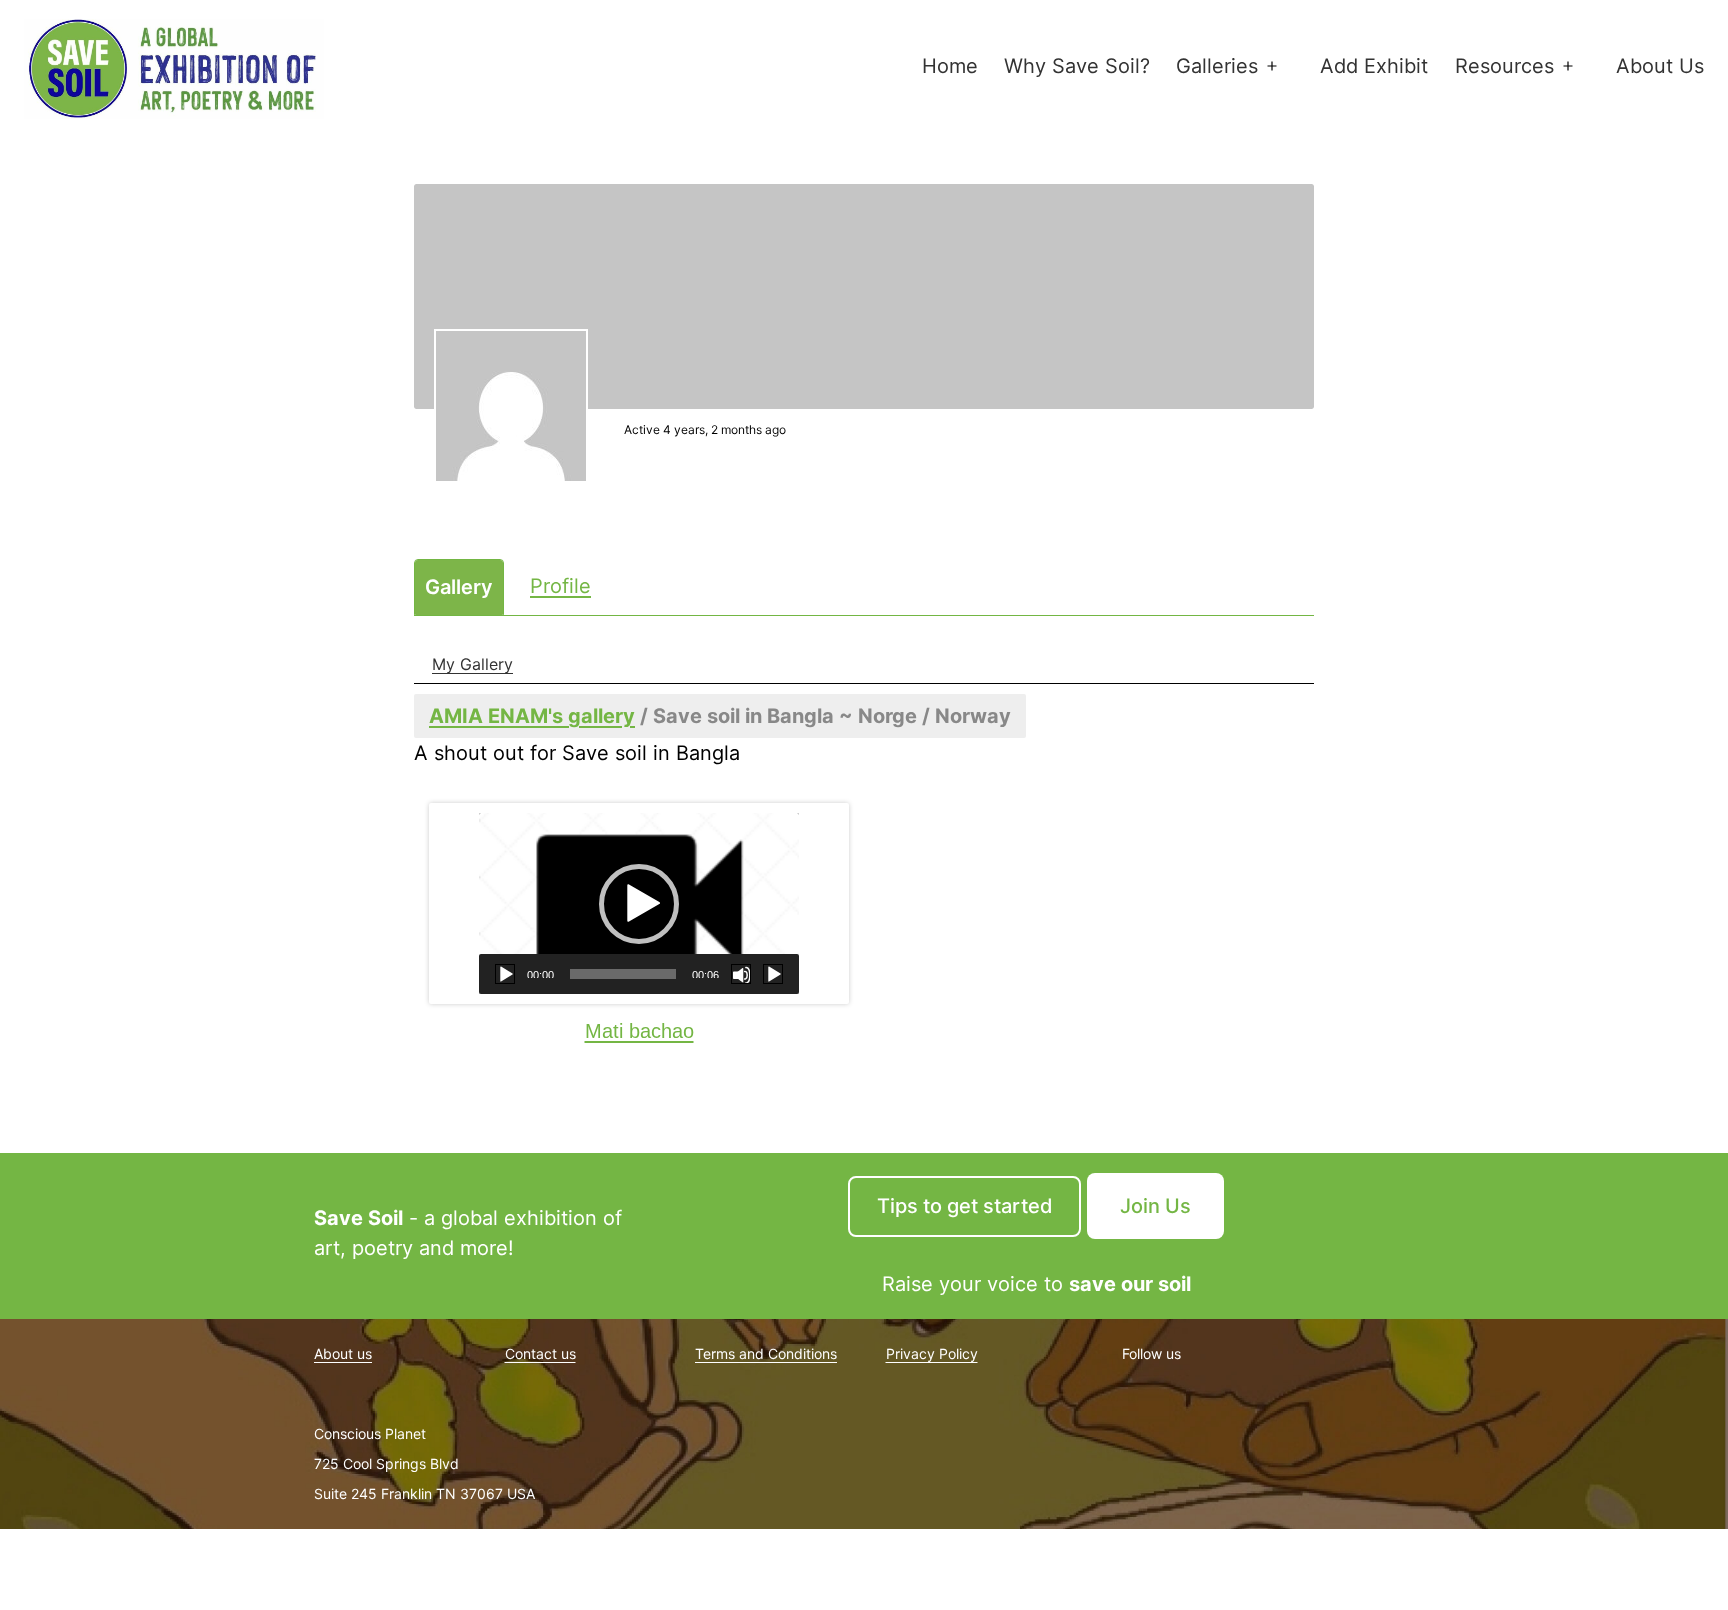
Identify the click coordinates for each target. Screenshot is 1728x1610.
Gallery (459, 587)
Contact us (540, 1353)
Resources (1504, 66)
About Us (1660, 66)
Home (950, 66)
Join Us (1155, 1206)
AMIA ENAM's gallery (532, 716)
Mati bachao (639, 1031)
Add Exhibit (1374, 66)
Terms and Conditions (766, 1353)
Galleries (1217, 66)
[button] (639, 904)
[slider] (623, 974)
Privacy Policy (932, 1353)
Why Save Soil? (1077, 66)
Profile (560, 586)
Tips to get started (965, 1206)
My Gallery (472, 664)
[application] (639, 903)
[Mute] (741, 974)
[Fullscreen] (773, 974)
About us (343, 1353)
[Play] (505, 974)
